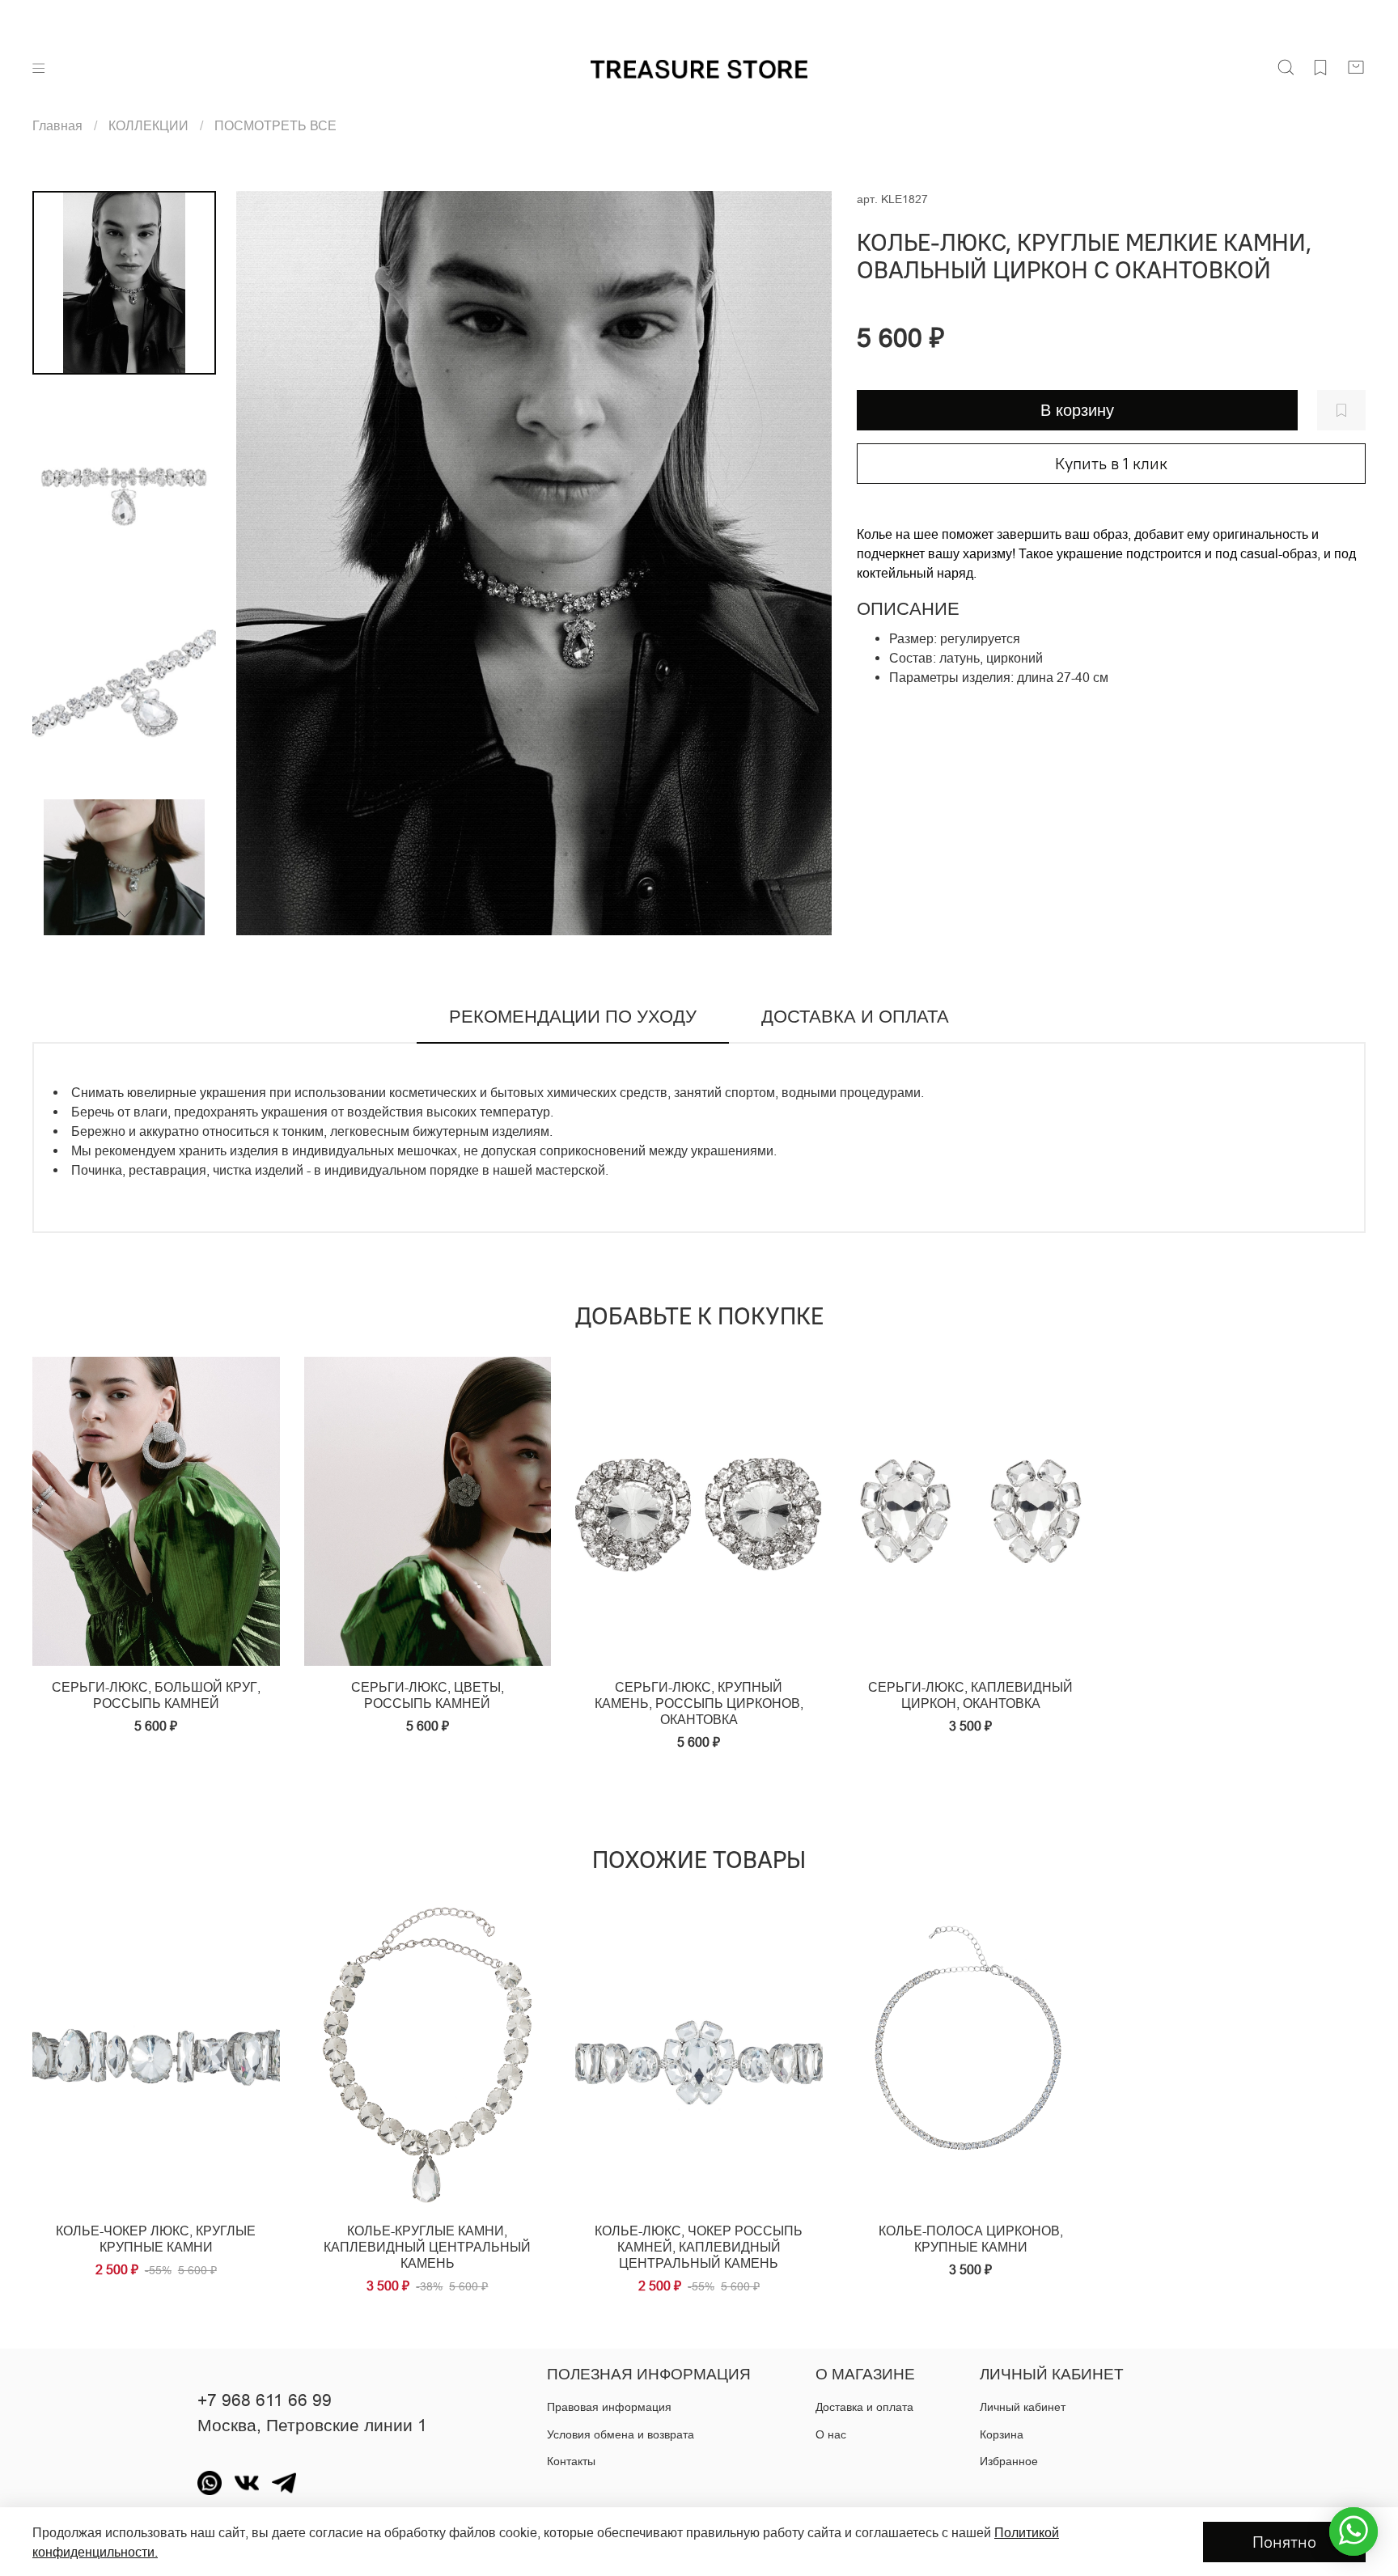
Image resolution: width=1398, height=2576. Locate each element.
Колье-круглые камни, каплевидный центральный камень (427, 2247)
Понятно (1284, 2542)
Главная (57, 125)
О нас (831, 2434)
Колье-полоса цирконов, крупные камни (971, 2239)
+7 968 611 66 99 (265, 2400)
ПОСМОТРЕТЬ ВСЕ (275, 125)
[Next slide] (800, 563)
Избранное (1009, 2461)
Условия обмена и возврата (621, 2434)
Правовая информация (609, 2407)
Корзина (1002, 2434)
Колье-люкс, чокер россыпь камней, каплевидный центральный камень (699, 2247)
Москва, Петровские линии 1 (312, 2426)
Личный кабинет (1023, 2407)
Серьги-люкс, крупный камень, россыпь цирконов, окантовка (699, 1703)
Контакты (571, 2461)
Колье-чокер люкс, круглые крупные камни (156, 2239)
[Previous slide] (269, 563)
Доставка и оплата (864, 2407)
